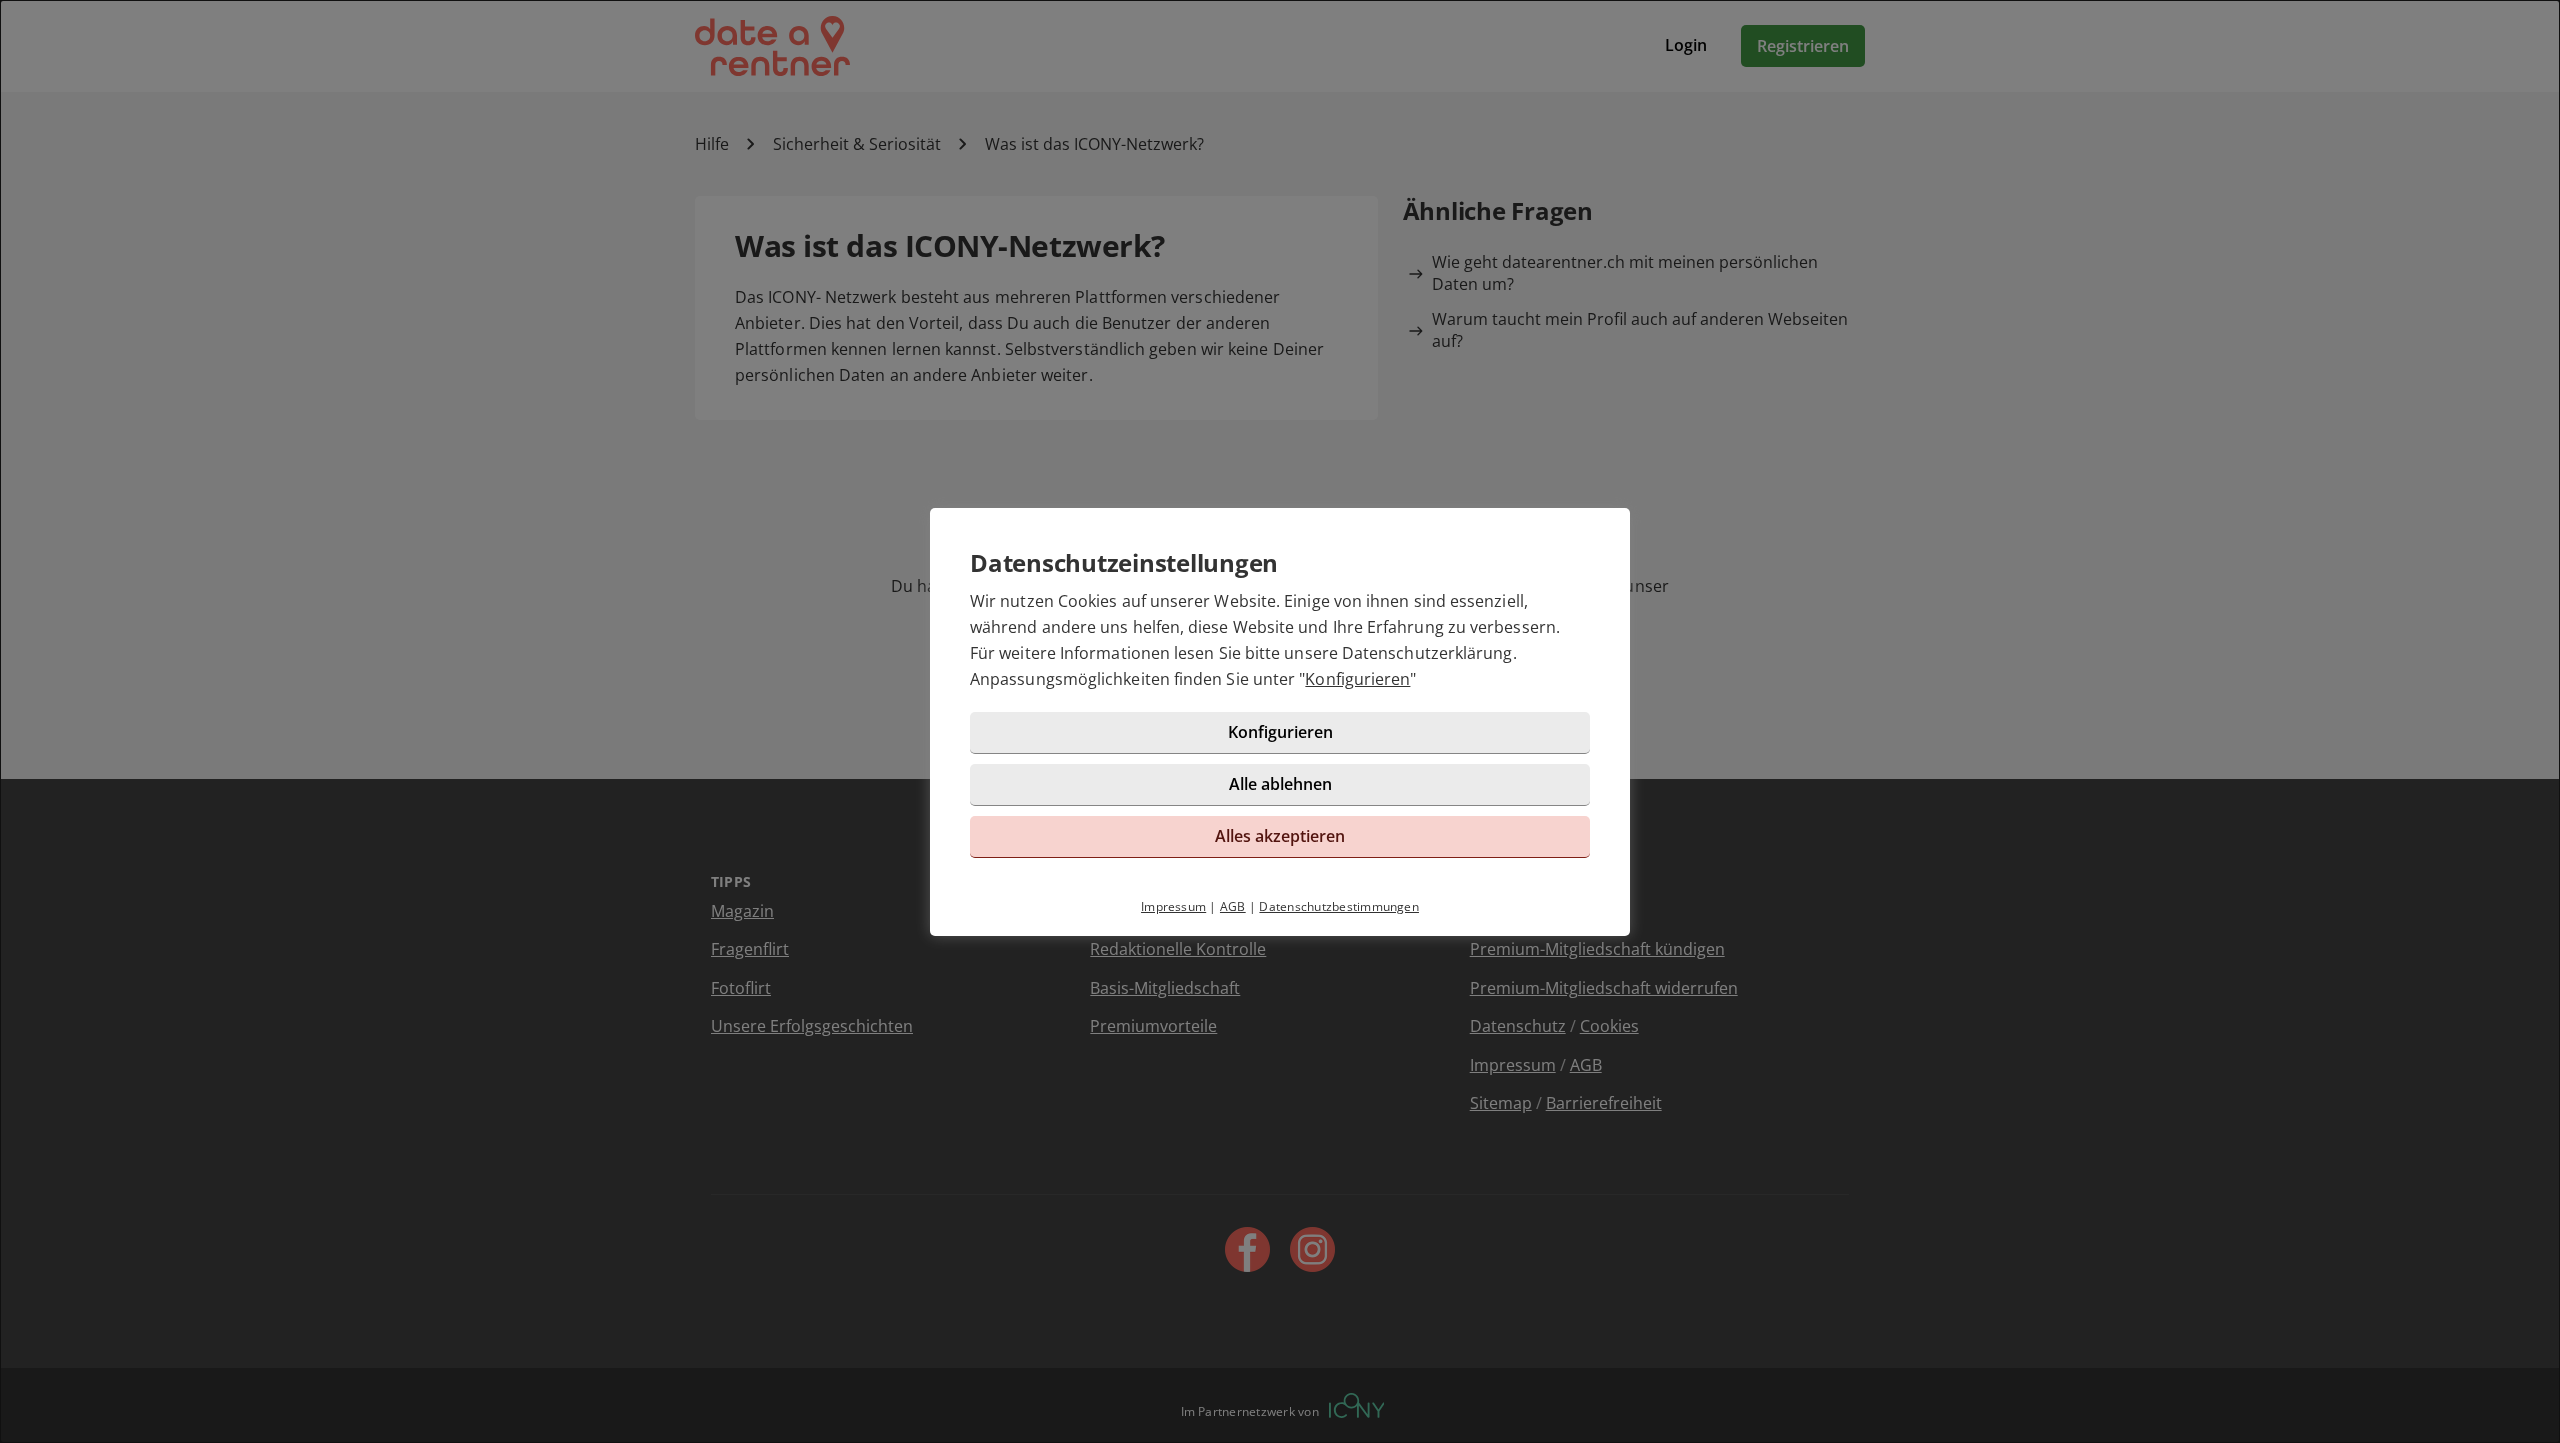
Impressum (1173, 906)
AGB (1233, 906)
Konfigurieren (1357, 679)
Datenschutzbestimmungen (1339, 906)
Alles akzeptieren (1280, 836)
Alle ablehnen (1280, 784)
